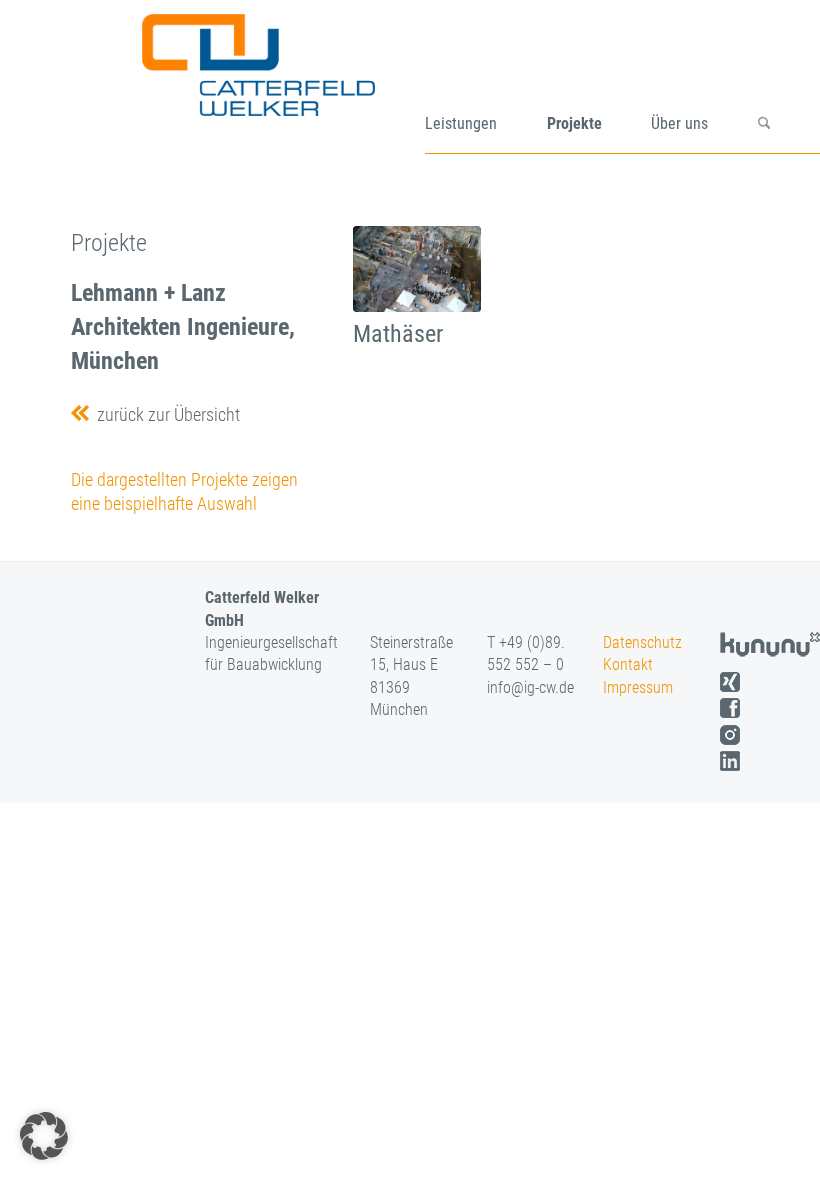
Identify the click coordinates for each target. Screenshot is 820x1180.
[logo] (282, 84)
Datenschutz (642, 642)
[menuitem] (486, 84)
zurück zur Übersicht (164, 414)
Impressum (638, 687)
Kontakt (628, 664)
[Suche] (789, 84)
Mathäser (398, 334)
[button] (44, 1136)
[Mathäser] (417, 269)
